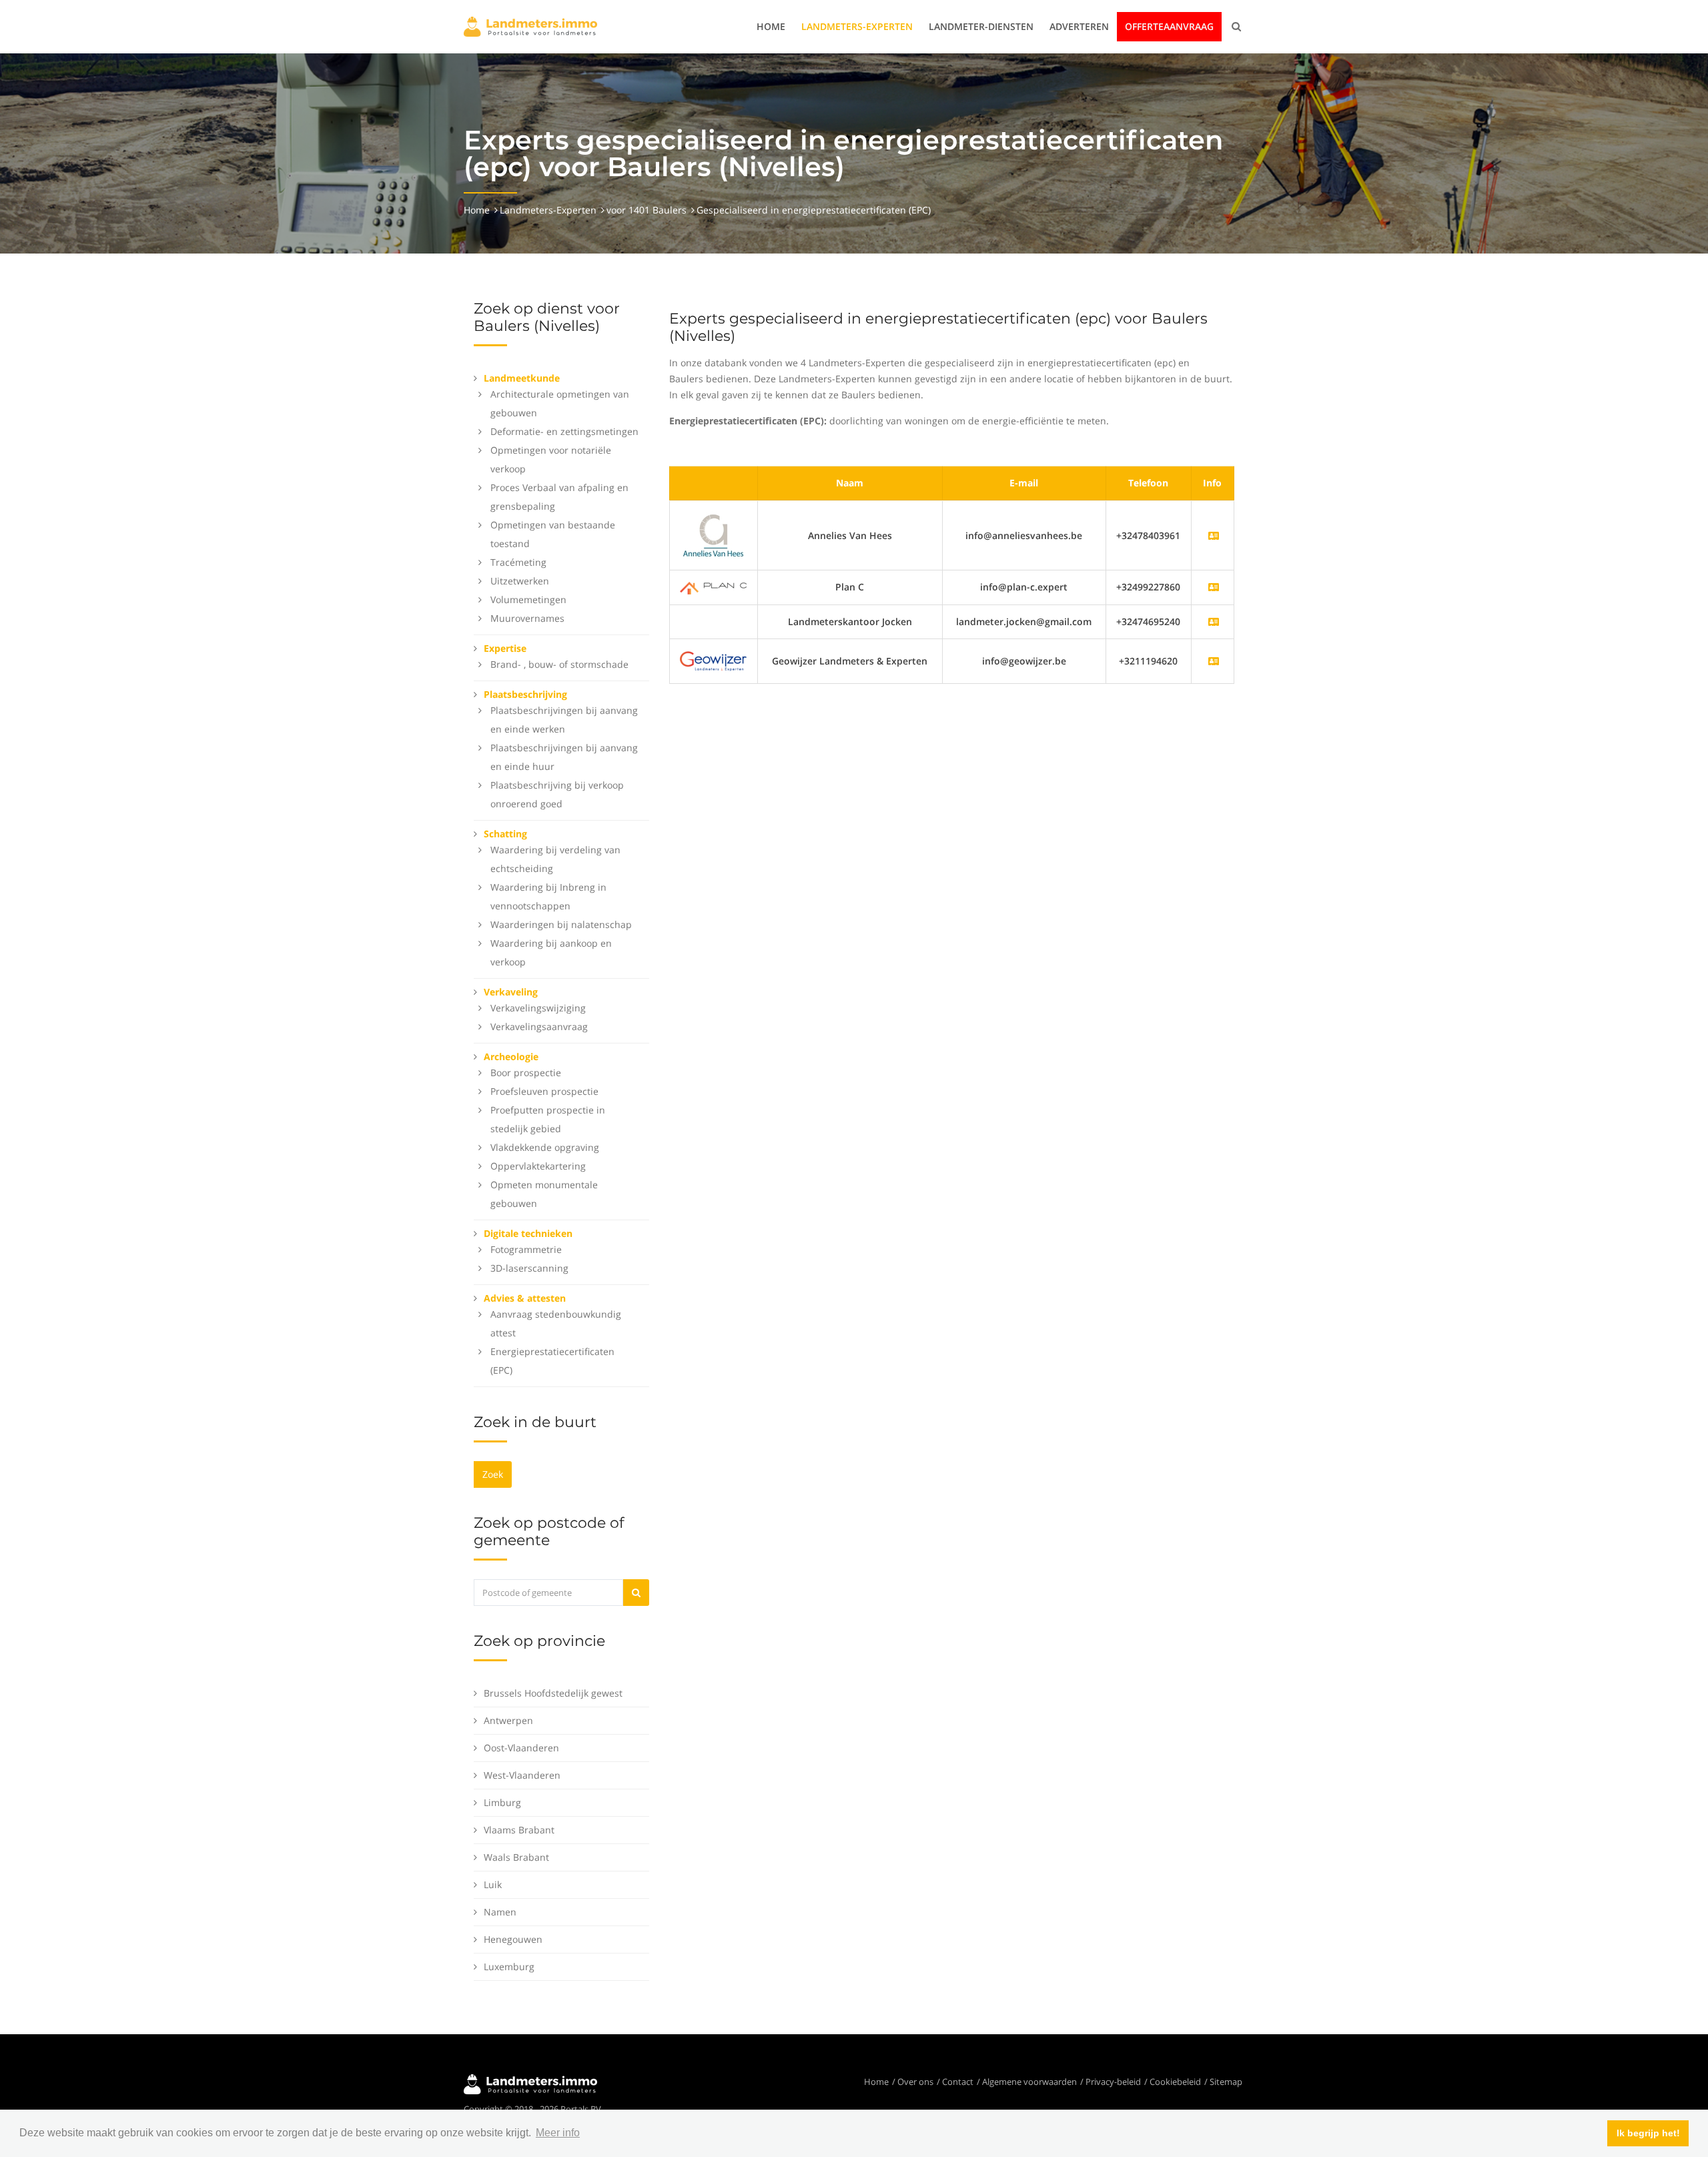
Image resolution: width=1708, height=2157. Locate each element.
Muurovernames (527, 618)
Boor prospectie (526, 1072)
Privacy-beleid (1113, 2082)
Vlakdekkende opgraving (545, 1147)
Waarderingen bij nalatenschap (561, 924)
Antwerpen (508, 1720)
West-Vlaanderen (522, 1775)
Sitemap (1226, 2082)
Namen (500, 1912)
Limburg (502, 1802)
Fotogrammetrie (526, 1249)
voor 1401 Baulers (647, 210)
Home (771, 26)
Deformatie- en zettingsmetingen (564, 431)
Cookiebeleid (1175, 2082)
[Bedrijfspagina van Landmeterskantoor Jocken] (1214, 621)
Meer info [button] (558, 2133)
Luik (493, 1884)
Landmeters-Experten (857, 26)
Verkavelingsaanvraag (539, 1026)
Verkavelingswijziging (538, 1008)
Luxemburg (509, 1967)
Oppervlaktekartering (538, 1166)
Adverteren (1079, 26)
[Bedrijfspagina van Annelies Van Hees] (1214, 535)
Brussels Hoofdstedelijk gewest (553, 1693)
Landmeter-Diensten (981, 26)
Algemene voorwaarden (1029, 2082)
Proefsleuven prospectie (544, 1091)
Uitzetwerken (520, 581)
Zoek (493, 1474)
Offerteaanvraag (1169, 26)
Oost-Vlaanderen (521, 1748)
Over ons (915, 2082)
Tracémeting (518, 562)
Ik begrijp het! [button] (1648, 2133)
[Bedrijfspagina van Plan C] (1214, 587)
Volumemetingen (528, 599)
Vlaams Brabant (519, 1830)
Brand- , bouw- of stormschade (559, 664)
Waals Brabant (516, 1857)
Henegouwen (513, 1939)
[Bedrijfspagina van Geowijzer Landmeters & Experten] (1214, 661)
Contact (958, 2082)
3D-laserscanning (529, 1268)
